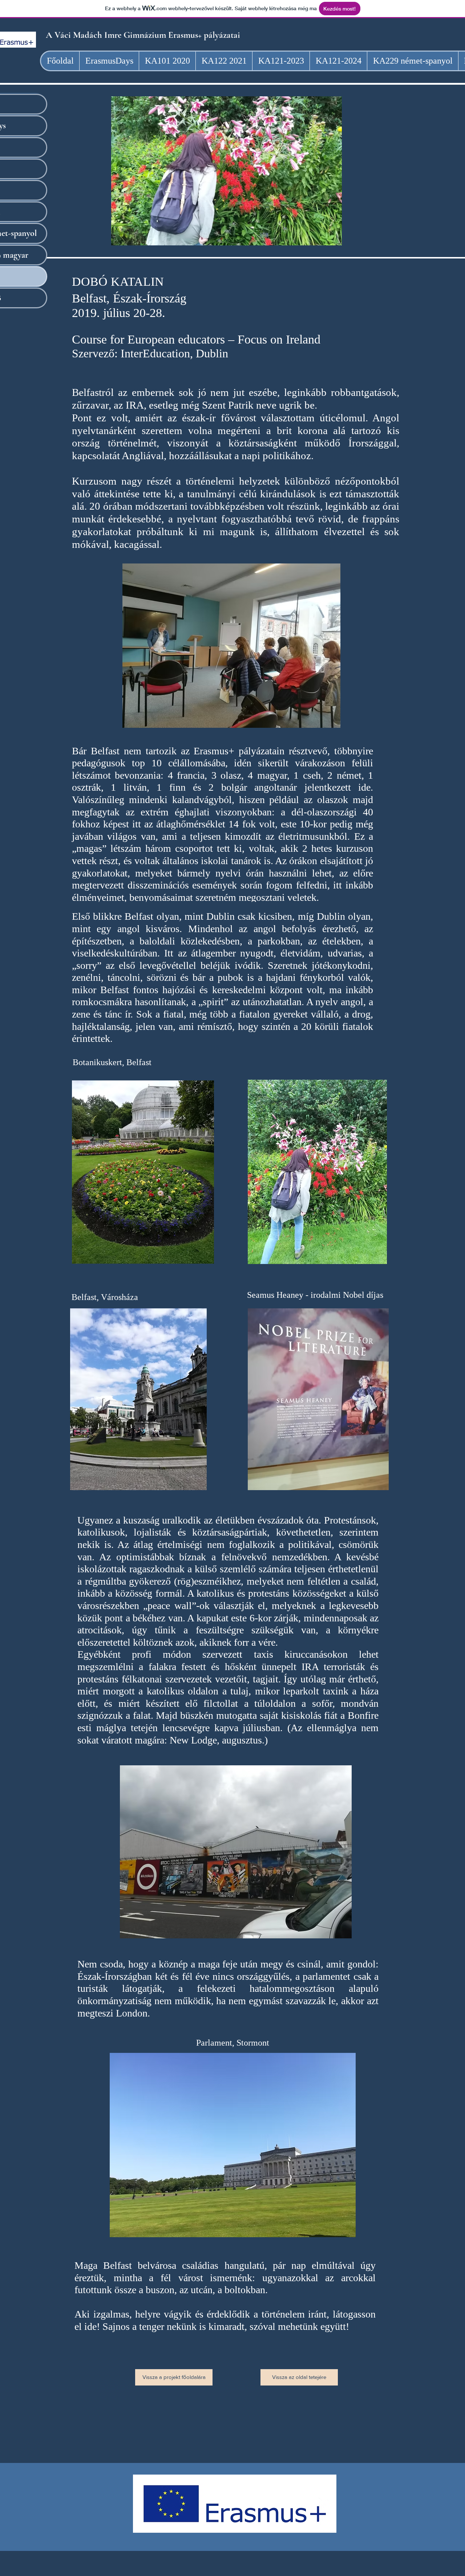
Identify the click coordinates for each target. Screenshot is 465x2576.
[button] (227, 171)
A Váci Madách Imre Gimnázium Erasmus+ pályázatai (144, 35)
